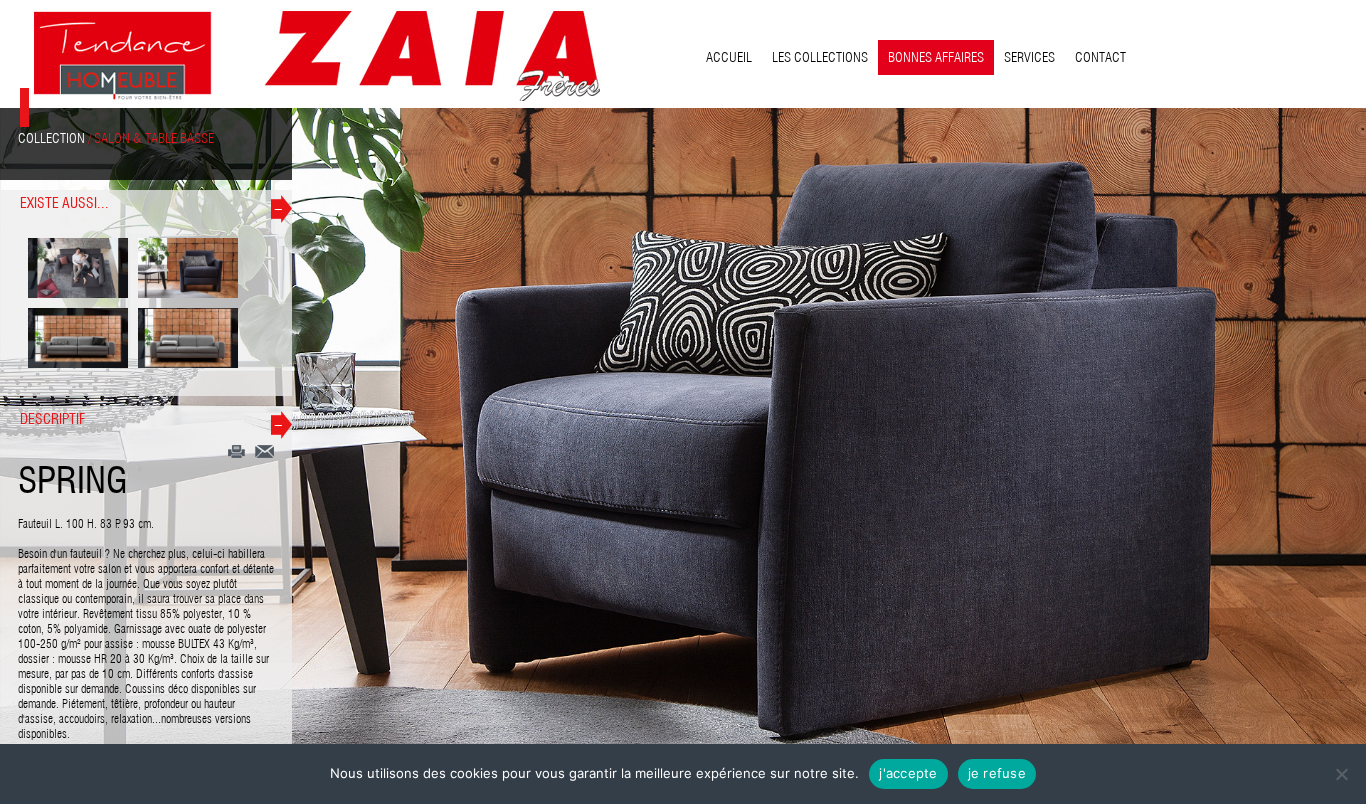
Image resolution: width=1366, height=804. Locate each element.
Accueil (729, 57)
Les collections (820, 57)
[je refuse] (1341, 774)
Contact (1100, 57)
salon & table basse (154, 138)
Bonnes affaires (936, 57)
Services (1029, 57)
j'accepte (908, 773)
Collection (51, 138)
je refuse (997, 773)
